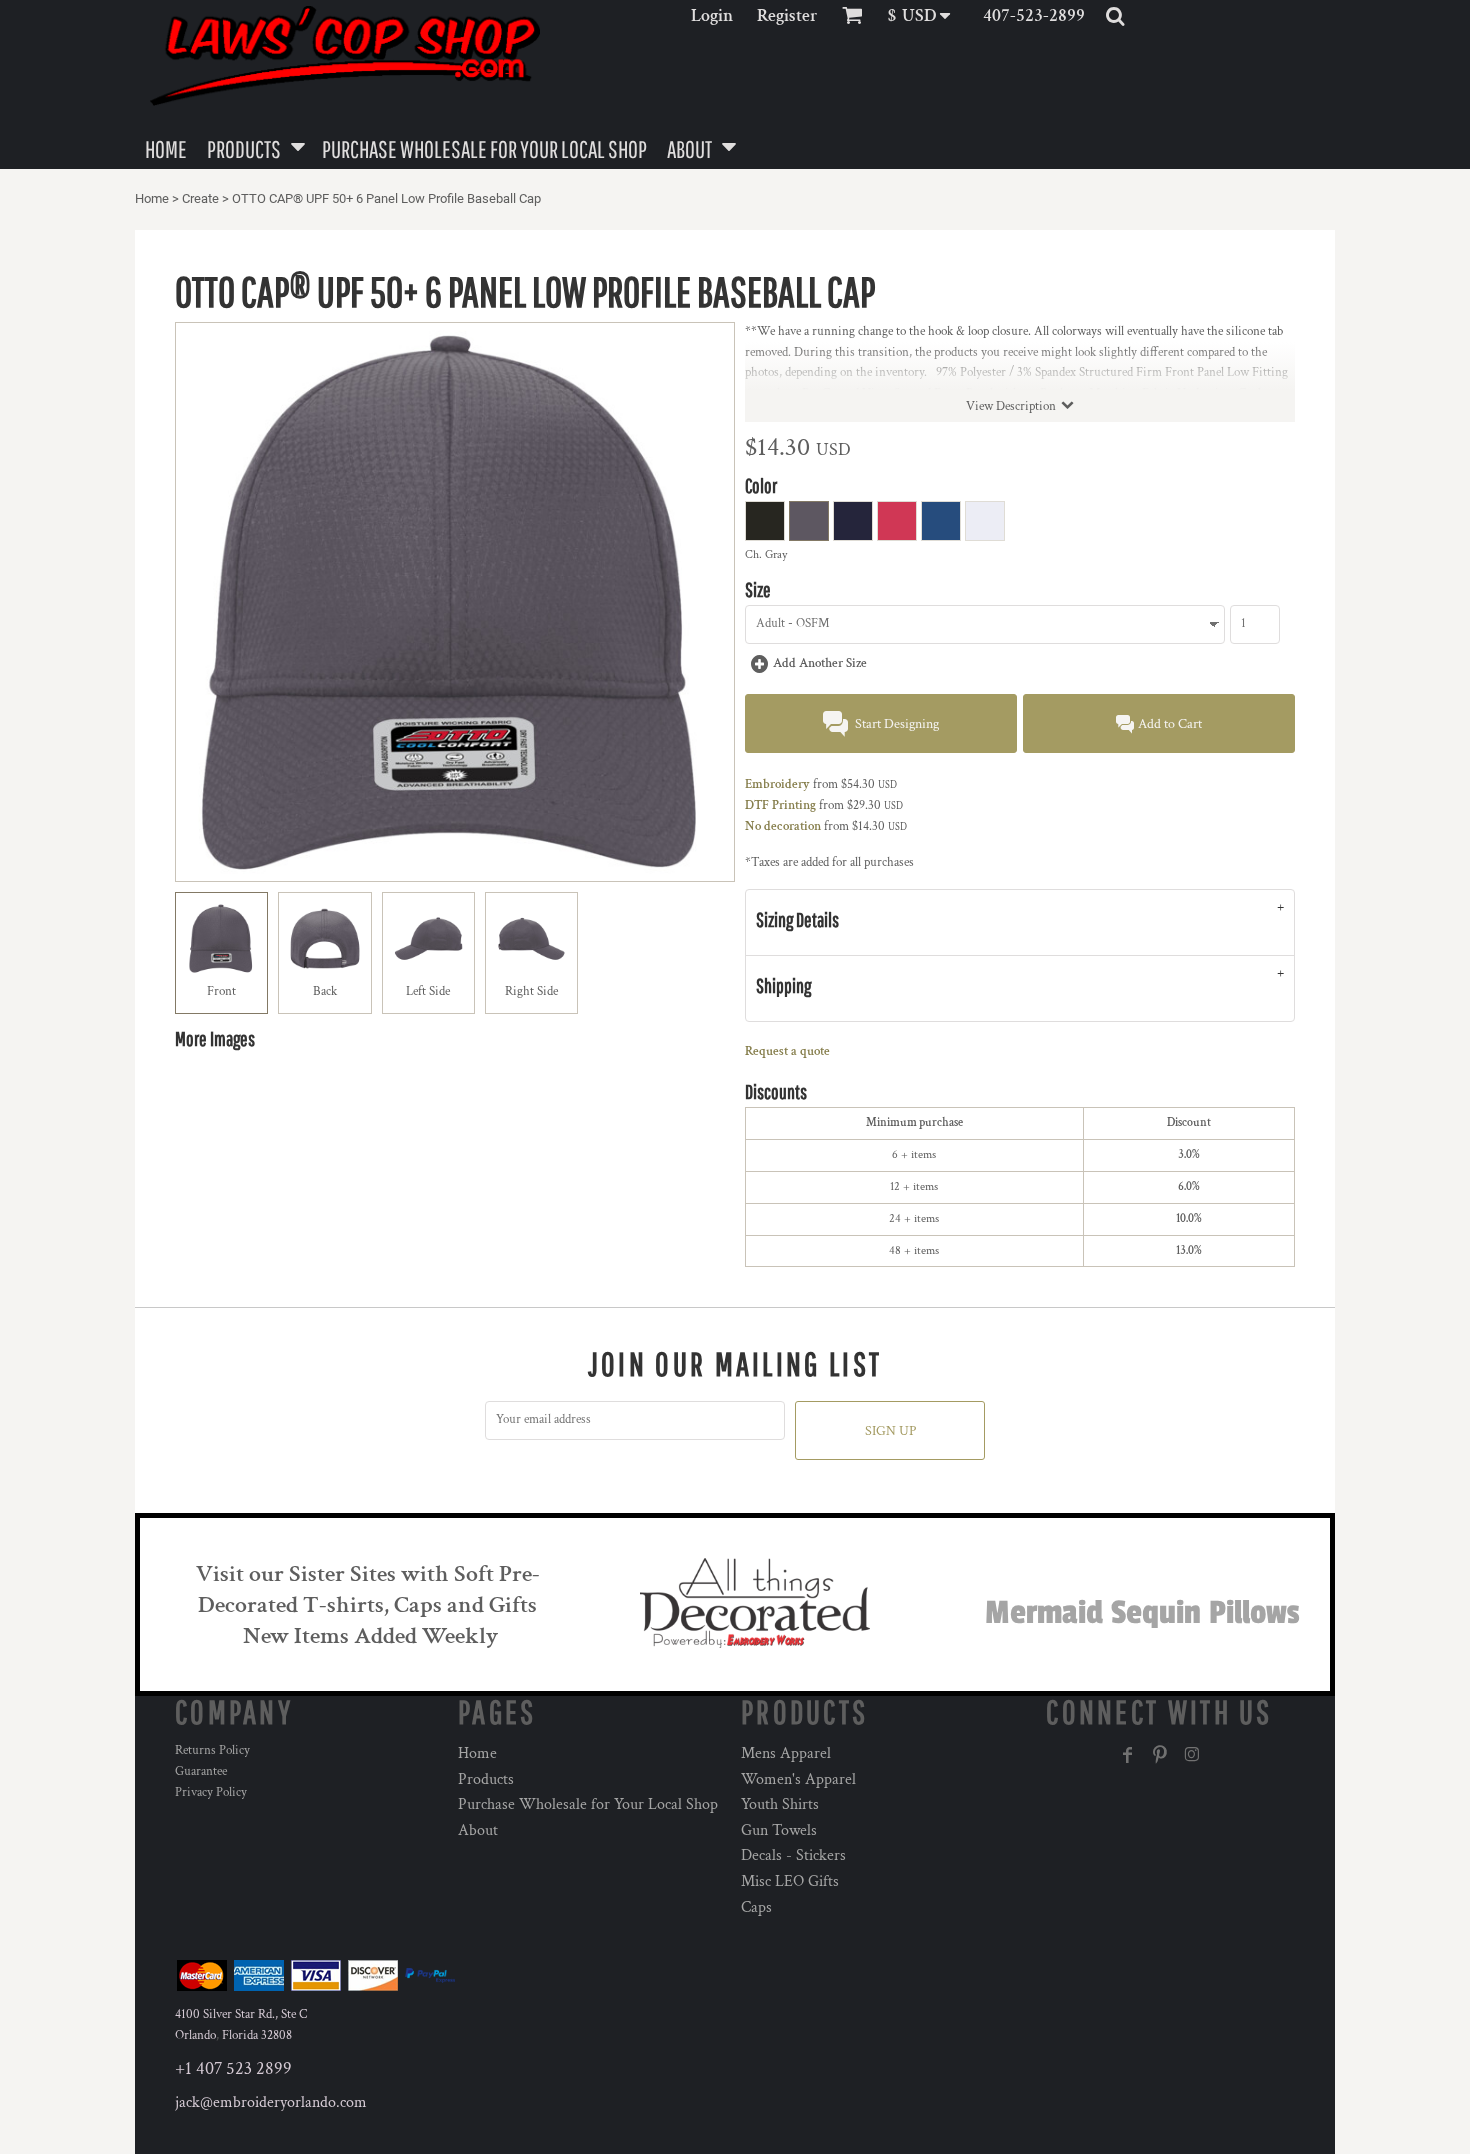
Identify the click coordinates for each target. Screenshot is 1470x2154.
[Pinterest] (1160, 1755)
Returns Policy (212, 1750)
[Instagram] (1192, 1755)
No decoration (783, 826)
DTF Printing (780, 805)
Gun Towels (779, 1830)
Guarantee (201, 1771)
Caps (756, 1907)
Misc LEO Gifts (790, 1881)
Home (152, 198)
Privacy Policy (211, 1792)
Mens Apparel (786, 1753)
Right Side (531, 991)
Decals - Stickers (793, 1855)
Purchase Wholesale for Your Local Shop (588, 1804)
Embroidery (777, 784)
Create (200, 198)
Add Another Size (820, 663)
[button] (925, 15)
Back (325, 991)
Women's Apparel (798, 1779)
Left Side (428, 991)
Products (486, 1779)
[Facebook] (1128, 1755)
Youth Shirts (780, 1804)
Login (712, 15)
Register (787, 15)
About (478, 1830)
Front (221, 991)
